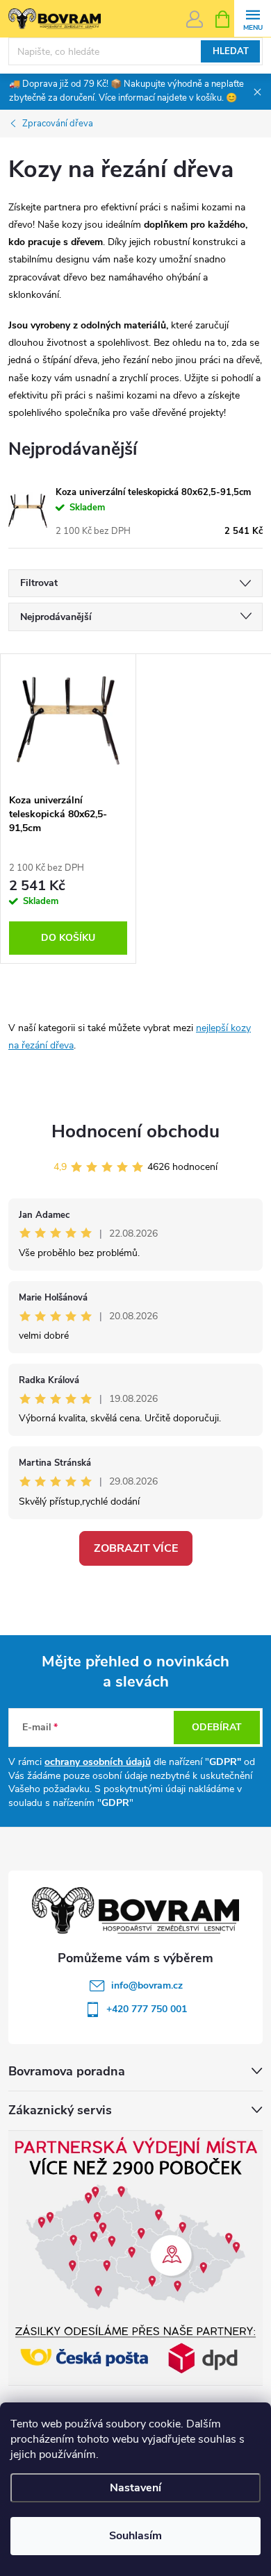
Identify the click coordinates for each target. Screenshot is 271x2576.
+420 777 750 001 (147, 2009)
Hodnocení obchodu (135, 1131)
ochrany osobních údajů (98, 1762)
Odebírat (217, 1727)
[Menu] (253, 18)
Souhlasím (135, 2536)
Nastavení (135, 2488)
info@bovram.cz (147, 1985)
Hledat (231, 51)
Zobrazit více (136, 1548)
